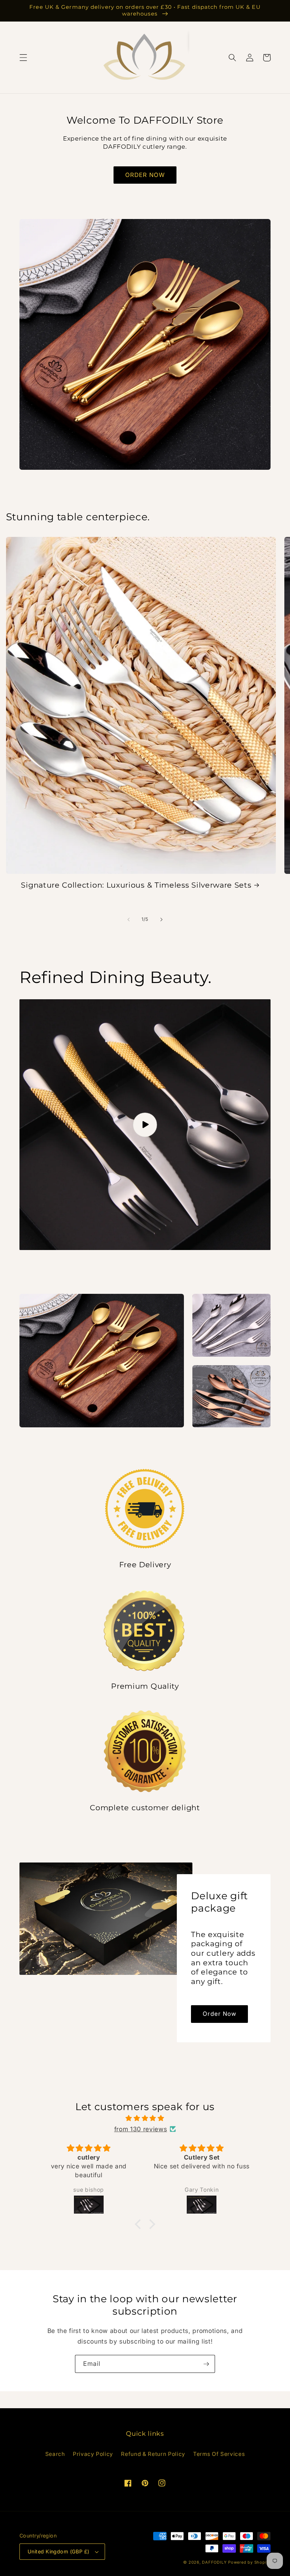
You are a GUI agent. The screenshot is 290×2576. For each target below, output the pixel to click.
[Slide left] (129, 919)
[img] (145, 2118)
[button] (23, 58)
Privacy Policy (93, 2454)
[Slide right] (161, 919)
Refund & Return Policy (153, 2454)
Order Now (219, 2014)
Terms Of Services (219, 2454)
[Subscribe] (206, 2364)
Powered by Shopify (249, 2562)
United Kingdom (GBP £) (59, 2551)
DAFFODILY (214, 2562)
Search (55, 2454)
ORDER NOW (145, 175)
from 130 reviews (141, 2129)
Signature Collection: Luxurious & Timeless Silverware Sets (136, 885)
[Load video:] (145, 1125)
